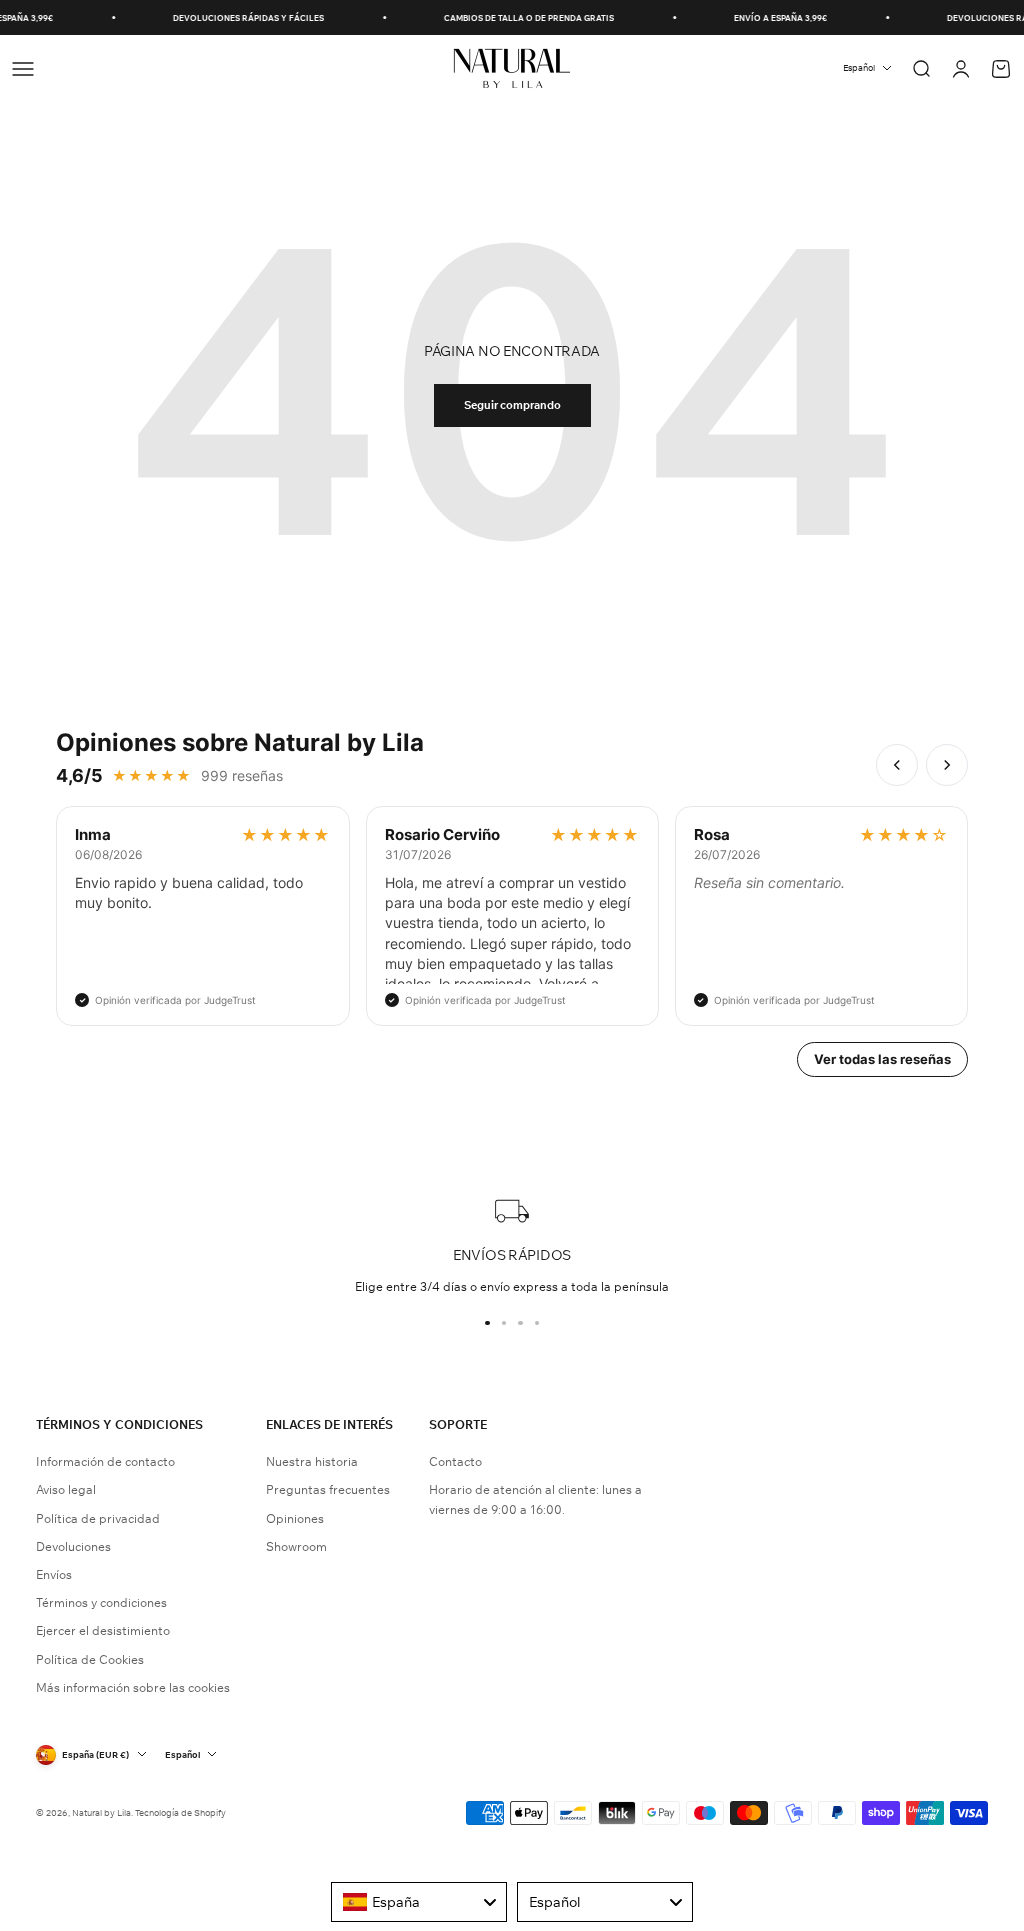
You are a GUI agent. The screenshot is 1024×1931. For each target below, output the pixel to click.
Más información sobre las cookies (133, 1687)
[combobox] (419, 1902)
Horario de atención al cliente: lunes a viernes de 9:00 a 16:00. (535, 1499)
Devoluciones (73, 1546)
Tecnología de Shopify (180, 1812)
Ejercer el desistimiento (103, 1630)
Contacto (455, 1461)
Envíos (54, 1574)
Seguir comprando (512, 405)
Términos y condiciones (101, 1602)
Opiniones (295, 1518)
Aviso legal (66, 1489)
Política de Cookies (90, 1659)
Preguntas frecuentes (328, 1489)
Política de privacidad (98, 1518)
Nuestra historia (312, 1461)
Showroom (296, 1546)
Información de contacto (105, 1461)
